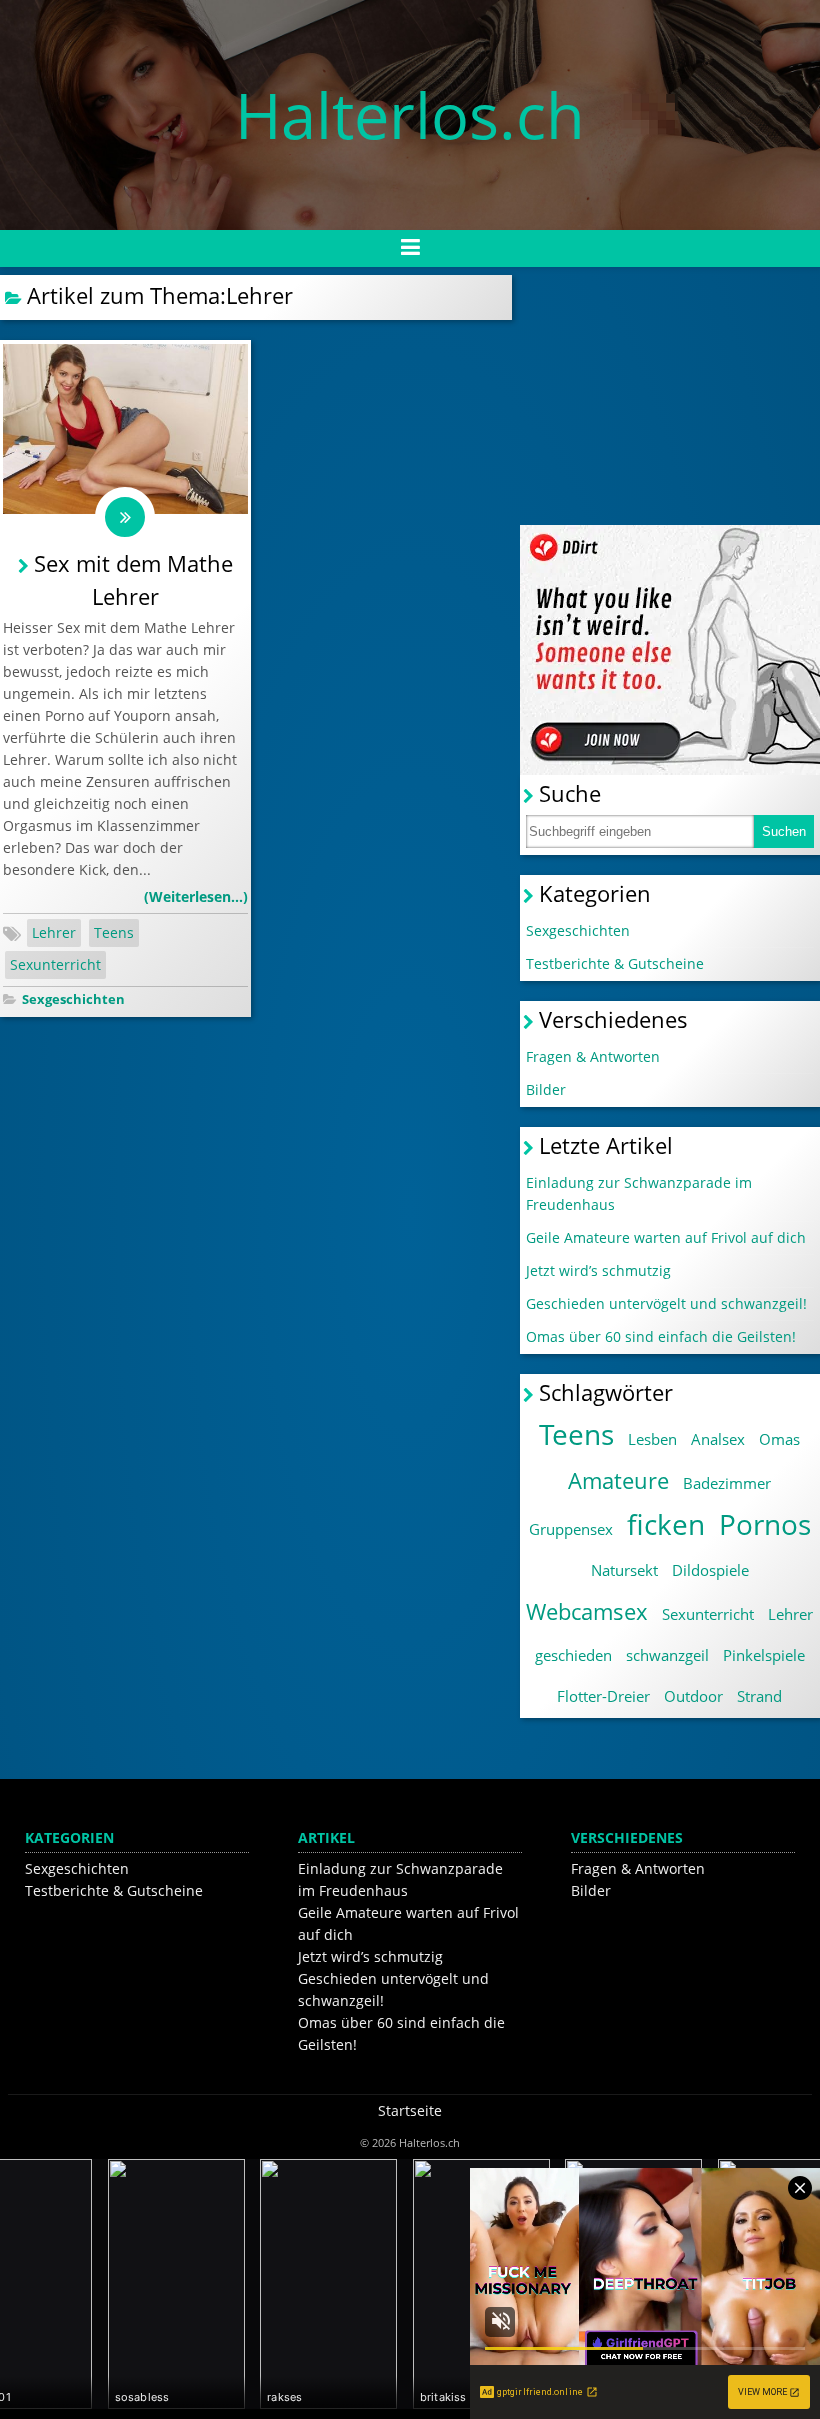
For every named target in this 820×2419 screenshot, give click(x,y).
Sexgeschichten (73, 999)
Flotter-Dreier (603, 1696)
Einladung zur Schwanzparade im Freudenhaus (639, 1193)
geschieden (573, 1655)
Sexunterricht (55, 964)
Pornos (765, 1524)
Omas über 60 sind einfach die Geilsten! (661, 1336)
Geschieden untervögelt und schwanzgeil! (666, 1303)
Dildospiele (710, 1570)
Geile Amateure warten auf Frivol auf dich (666, 1237)
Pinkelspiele (764, 1655)
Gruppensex (571, 1529)
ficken (666, 1524)
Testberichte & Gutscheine (615, 963)
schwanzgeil (667, 1655)
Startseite (410, 2110)
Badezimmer (727, 1483)
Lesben (652, 1439)
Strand (759, 1696)
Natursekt (624, 1570)
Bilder (546, 1089)
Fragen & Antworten (593, 1056)
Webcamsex (587, 1611)
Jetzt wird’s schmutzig (598, 1270)
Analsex (718, 1439)
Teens (114, 932)
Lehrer (54, 932)
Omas (779, 1439)
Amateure (618, 1480)
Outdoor (693, 1696)
